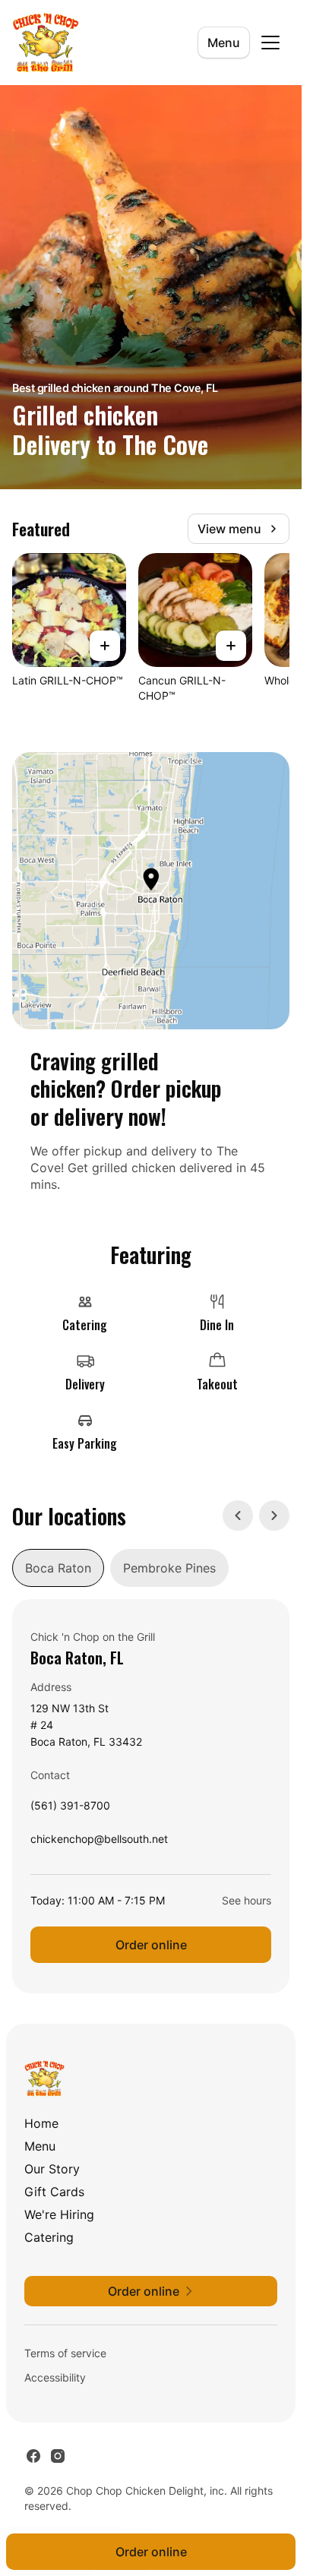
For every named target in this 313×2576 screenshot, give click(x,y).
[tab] (58, 1568)
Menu (224, 43)
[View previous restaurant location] (238, 1516)
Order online (151, 1945)
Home (41, 2123)
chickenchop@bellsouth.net (99, 1843)
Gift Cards (54, 2192)
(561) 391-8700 (70, 1809)
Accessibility (55, 2377)
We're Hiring (59, 2214)
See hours (247, 1900)
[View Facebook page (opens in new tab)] (33, 2456)
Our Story (52, 2169)
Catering (49, 2237)
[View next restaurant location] (274, 1516)
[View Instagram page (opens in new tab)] (58, 2456)
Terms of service (65, 2353)
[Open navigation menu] (270, 43)
